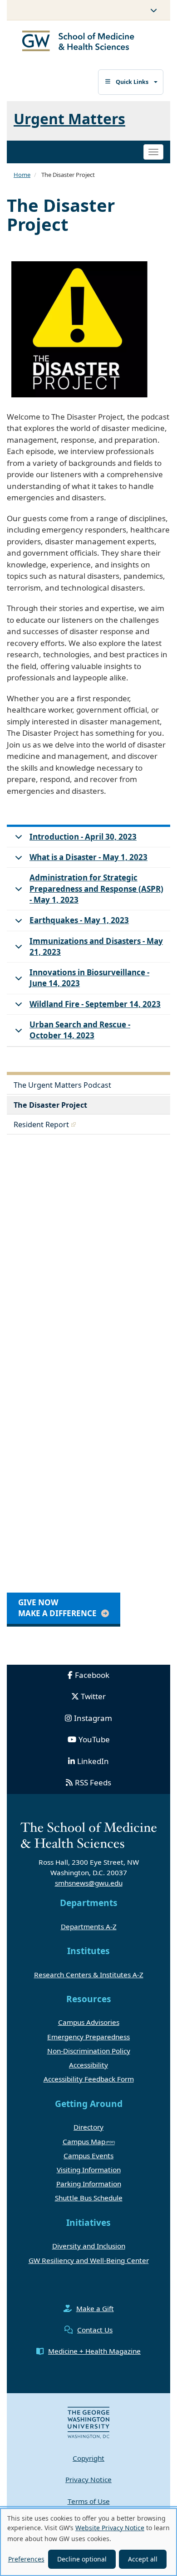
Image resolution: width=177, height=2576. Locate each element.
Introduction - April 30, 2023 (83, 837)
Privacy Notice (88, 2479)
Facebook (92, 1675)
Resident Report (41, 1124)
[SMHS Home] (78, 42)
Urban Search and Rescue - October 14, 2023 (80, 1030)
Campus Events (88, 2156)
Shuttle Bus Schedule (89, 2198)
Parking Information (89, 2184)
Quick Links (132, 82)
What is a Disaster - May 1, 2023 (88, 857)
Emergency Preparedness (88, 2037)
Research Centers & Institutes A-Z (89, 1975)
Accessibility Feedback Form (89, 2079)
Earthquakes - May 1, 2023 (79, 920)
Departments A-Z (89, 1926)
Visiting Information (89, 2170)
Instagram (93, 1718)
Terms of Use (89, 2501)
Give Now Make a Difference (57, 1608)
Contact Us (95, 2330)
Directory (88, 2127)
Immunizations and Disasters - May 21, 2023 (96, 946)
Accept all (143, 2559)
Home (22, 175)
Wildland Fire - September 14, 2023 (95, 1004)
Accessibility (88, 2065)
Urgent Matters (69, 119)
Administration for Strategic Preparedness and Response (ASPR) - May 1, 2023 (96, 889)
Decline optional (82, 2559)
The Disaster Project (50, 1105)
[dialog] (88, 2542)
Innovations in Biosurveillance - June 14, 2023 (89, 978)
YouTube (94, 1739)
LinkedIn (93, 1761)
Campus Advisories (89, 2022)
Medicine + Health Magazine (94, 2351)
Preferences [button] (26, 2559)
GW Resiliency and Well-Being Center (89, 2260)
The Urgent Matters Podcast (62, 1085)
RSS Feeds (93, 1782)
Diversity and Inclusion (89, 2246)
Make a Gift (95, 2308)
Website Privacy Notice (110, 2528)
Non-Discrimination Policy (89, 2051)
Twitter (93, 1696)
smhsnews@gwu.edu (89, 1883)
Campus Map (84, 2141)
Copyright (88, 2458)
